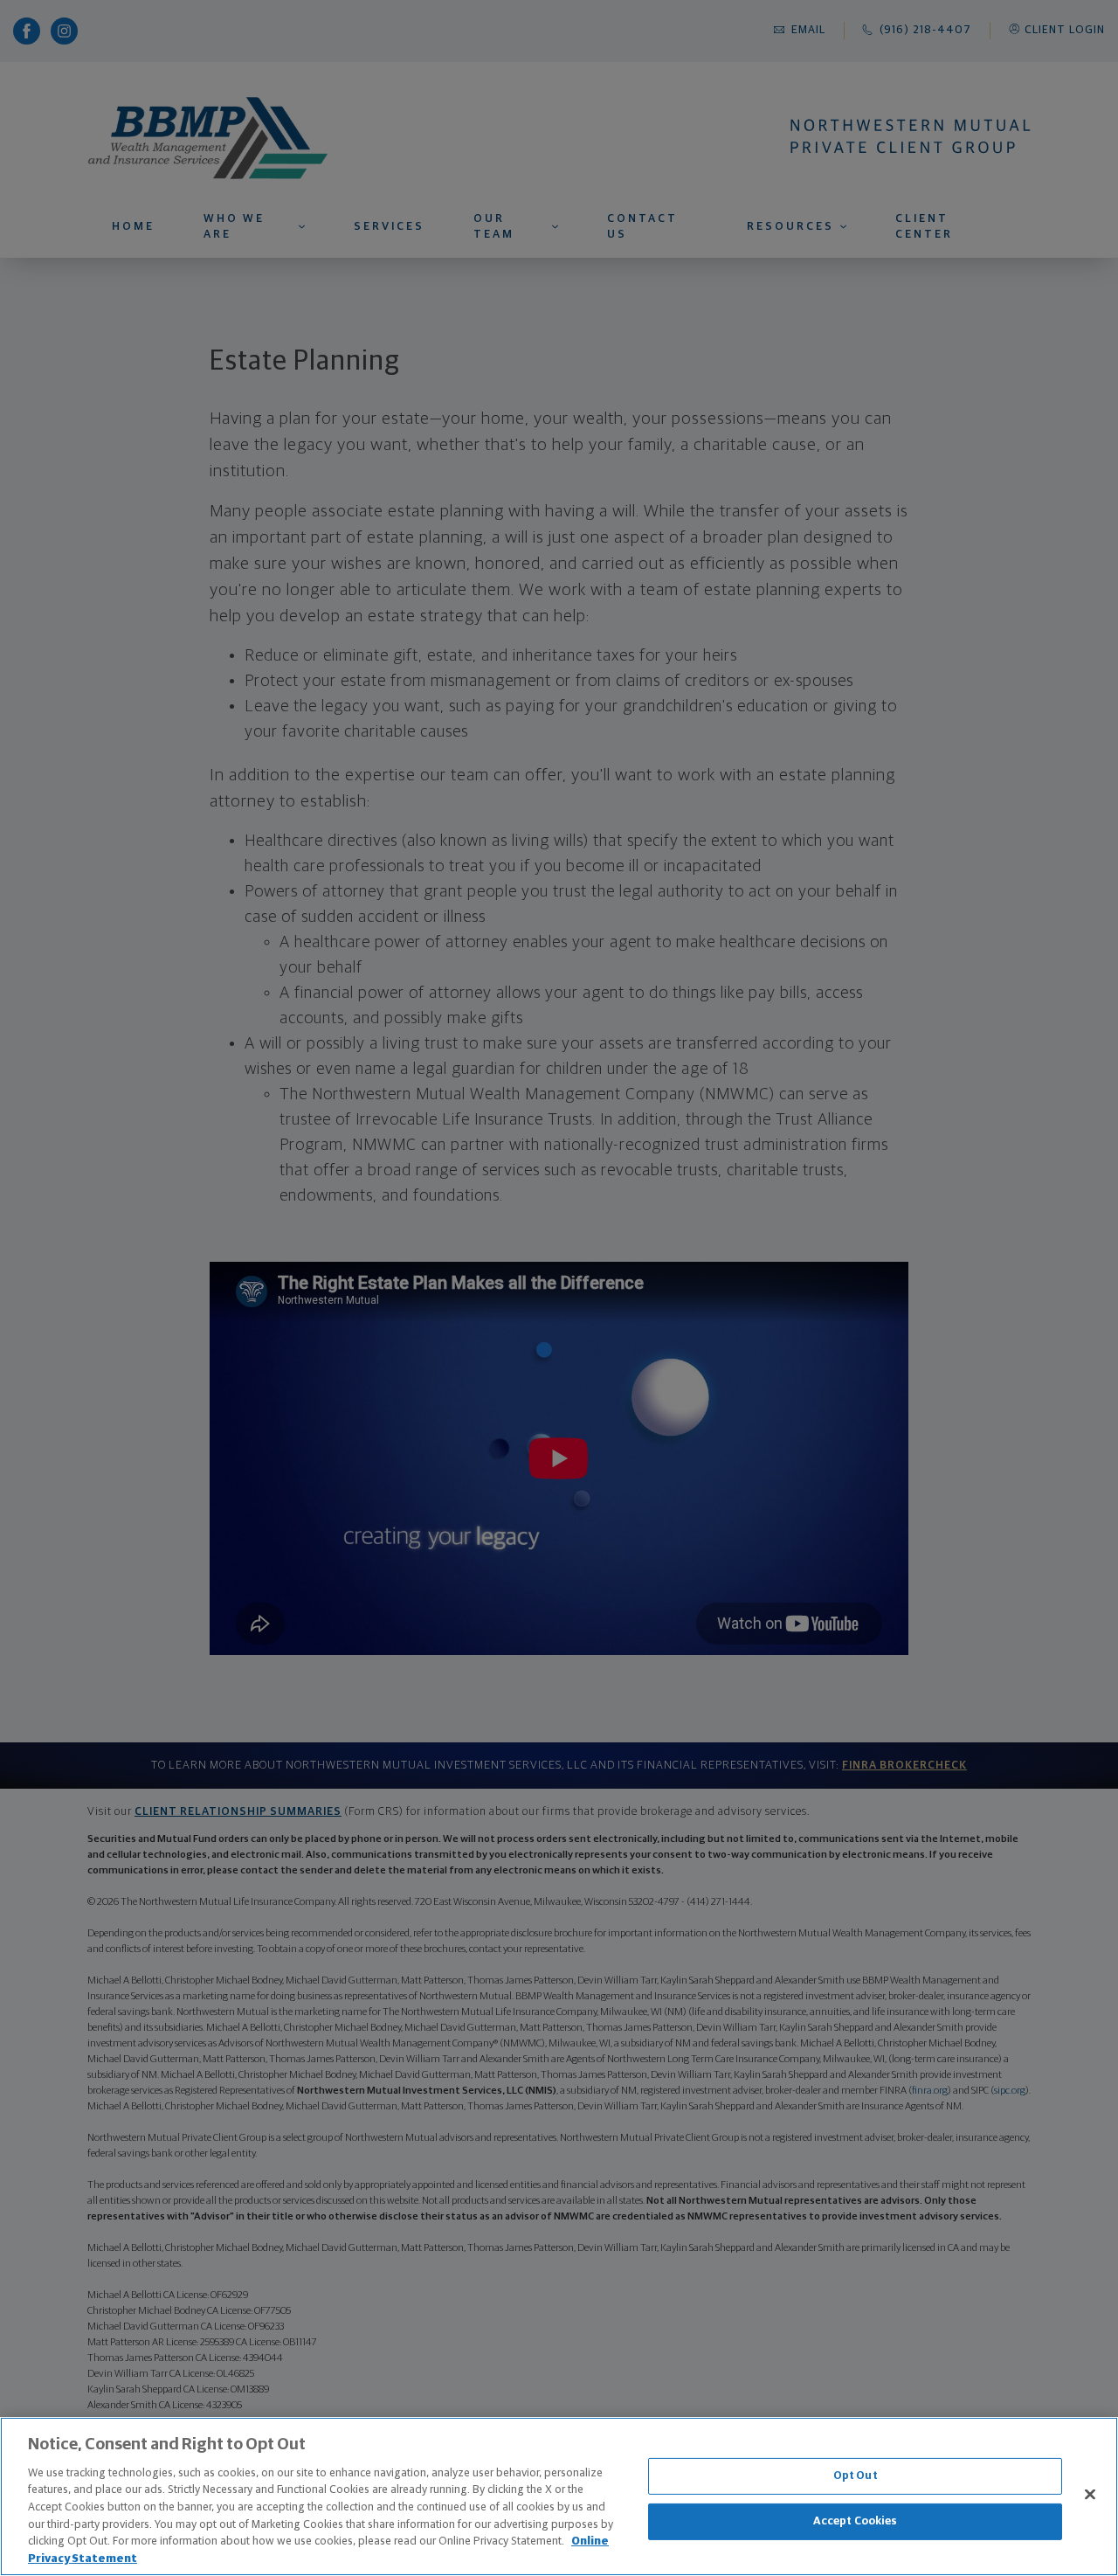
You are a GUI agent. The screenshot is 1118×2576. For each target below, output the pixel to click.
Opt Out (856, 2476)
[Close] (1090, 2494)
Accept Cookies (856, 2521)
